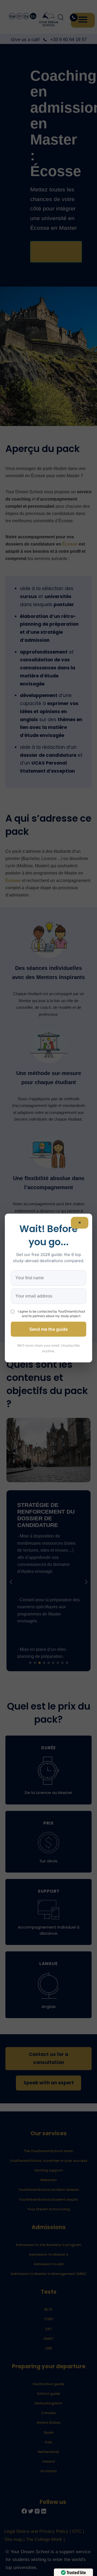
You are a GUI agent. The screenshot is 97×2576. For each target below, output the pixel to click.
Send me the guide (48, 1329)
